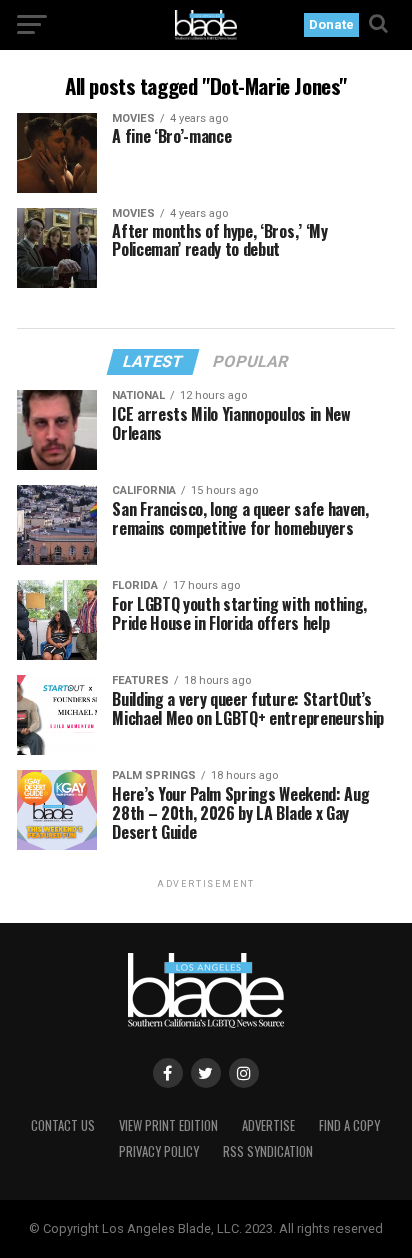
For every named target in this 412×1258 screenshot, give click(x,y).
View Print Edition (168, 1125)
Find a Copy (349, 1125)
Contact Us (63, 1125)
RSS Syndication (268, 1151)
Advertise (268, 1125)
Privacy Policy (159, 1151)
